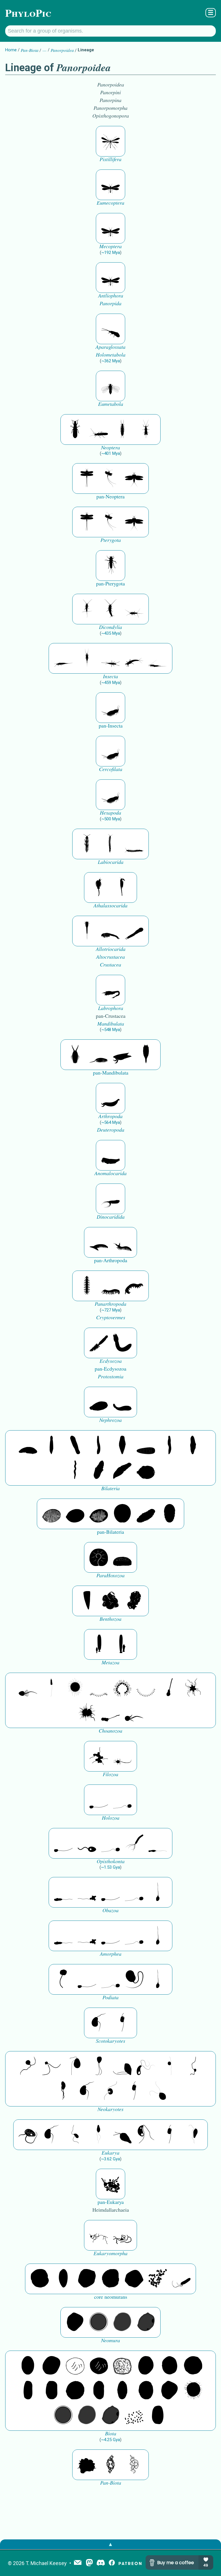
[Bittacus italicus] (110, 141)
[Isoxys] (122, 1055)
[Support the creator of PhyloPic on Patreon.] (130, 2563)
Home (11, 50)
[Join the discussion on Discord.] (101, 2563)
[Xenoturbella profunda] (169, 1446)
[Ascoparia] (52, 1446)
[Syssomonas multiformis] (99, 1800)
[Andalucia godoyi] (75, 2135)
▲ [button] (110, 2544)
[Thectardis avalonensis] (87, 1601)
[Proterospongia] (87, 1713)
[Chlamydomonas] (158, 2091)
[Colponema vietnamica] (63, 2091)
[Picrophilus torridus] (110, 2279)
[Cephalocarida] (110, 931)
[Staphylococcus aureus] (193, 2366)
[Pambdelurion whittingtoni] (110, 1199)
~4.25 (110, 2440)
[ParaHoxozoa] (122, 1557)
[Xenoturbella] (122, 1470)
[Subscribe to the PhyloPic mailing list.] (78, 2563)
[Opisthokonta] (134, 1843)
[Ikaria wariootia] (28, 1446)
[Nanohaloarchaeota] (122, 2322)
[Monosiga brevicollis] (28, 1688)
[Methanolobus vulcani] (134, 2279)
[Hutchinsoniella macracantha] (87, 931)
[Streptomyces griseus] (169, 2366)
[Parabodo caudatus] (193, 2135)
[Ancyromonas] (122, 2023)
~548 (111, 1030)
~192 (111, 252)
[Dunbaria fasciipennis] (87, 478)
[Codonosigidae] (110, 1713)
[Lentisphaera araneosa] (75, 2391)
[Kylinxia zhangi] (110, 1098)
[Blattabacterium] (28, 2366)
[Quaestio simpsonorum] (99, 1557)
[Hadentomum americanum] (75, 429)
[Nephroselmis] (110, 2091)
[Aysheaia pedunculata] (87, 1286)
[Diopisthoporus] (75, 1446)
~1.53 (110, 1867)
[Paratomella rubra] (75, 1470)
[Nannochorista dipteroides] (110, 185)
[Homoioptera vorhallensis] (110, 478)
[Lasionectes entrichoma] (87, 844)
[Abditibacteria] (146, 2366)
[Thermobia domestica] (87, 609)
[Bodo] (99, 2135)
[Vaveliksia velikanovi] (99, 1644)
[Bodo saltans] (28, 2135)
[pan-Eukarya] (110, 2184)
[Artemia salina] (99, 887)
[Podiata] (134, 1979)
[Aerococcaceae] (52, 2366)
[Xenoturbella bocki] (193, 1446)
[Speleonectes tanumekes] (110, 844)
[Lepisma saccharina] (110, 609)
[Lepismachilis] (134, 658)
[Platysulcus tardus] (75, 2066)
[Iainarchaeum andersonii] (146, 2322)
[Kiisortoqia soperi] (75, 1055)
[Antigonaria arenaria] (99, 1446)
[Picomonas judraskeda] (193, 2066)
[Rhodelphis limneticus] (122, 2066)
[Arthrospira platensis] (28, 2391)
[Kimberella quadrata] (99, 1402)
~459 (111, 683)
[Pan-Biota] (87, 2465)
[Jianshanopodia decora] (122, 1242)
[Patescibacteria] (122, 2391)
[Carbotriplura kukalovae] (110, 566)
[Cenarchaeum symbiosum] (158, 2279)
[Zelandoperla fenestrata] (146, 429)
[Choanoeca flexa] (99, 1688)
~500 (111, 819)
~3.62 (110, 2159)
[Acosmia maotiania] (122, 1343)
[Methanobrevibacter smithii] (63, 2279)
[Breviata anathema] (63, 1892)
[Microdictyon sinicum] (110, 1286)
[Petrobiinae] (63, 658)
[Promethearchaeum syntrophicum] (99, 2235)
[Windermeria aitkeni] (146, 1514)
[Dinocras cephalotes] (122, 429)
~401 (111, 453)
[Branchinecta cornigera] (122, 887)
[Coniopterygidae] (110, 329)
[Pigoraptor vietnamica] (99, 1756)
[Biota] (75, 2366)
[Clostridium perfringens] (52, 2391)
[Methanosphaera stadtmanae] (40, 2279)
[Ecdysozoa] (99, 1343)
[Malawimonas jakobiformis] (99, 2023)
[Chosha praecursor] (110, 708)
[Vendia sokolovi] (169, 1514)
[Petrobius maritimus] (87, 658)
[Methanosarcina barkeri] (87, 2279)
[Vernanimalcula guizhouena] (146, 1470)
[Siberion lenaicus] (99, 1242)
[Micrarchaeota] (99, 2322)
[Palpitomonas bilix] (52, 2066)
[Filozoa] (122, 1756)
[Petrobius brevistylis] (110, 658)
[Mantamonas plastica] (63, 1979)
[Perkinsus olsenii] (146, 2066)
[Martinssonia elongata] (110, 990)
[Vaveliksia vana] (122, 1644)
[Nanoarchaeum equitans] (75, 2322)
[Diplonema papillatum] (122, 2135)
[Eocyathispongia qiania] (110, 1601)
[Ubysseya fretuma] (28, 2066)
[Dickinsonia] (52, 1514)
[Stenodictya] (134, 478)
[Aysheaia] (134, 1286)
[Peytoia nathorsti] (110, 1155)
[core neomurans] (181, 2279)
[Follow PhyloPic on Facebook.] (112, 2563)
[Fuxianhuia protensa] (146, 1055)
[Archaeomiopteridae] (110, 386)
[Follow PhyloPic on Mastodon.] (89, 2563)
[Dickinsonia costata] (122, 1514)
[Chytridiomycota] (87, 1843)
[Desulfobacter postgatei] (134, 2415)
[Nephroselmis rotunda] (169, 2066)
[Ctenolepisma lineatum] (134, 609)
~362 (111, 361)
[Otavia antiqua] (134, 1601)
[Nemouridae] (99, 429)
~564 (111, 1122)
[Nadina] (122, 1446)
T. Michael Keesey (46, 2563)
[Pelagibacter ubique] (99, 2391)
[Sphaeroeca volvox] (52, 1688)
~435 (111, 633)
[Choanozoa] (193, 1688)
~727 (111, 1310)
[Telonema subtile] (99, 2066)
